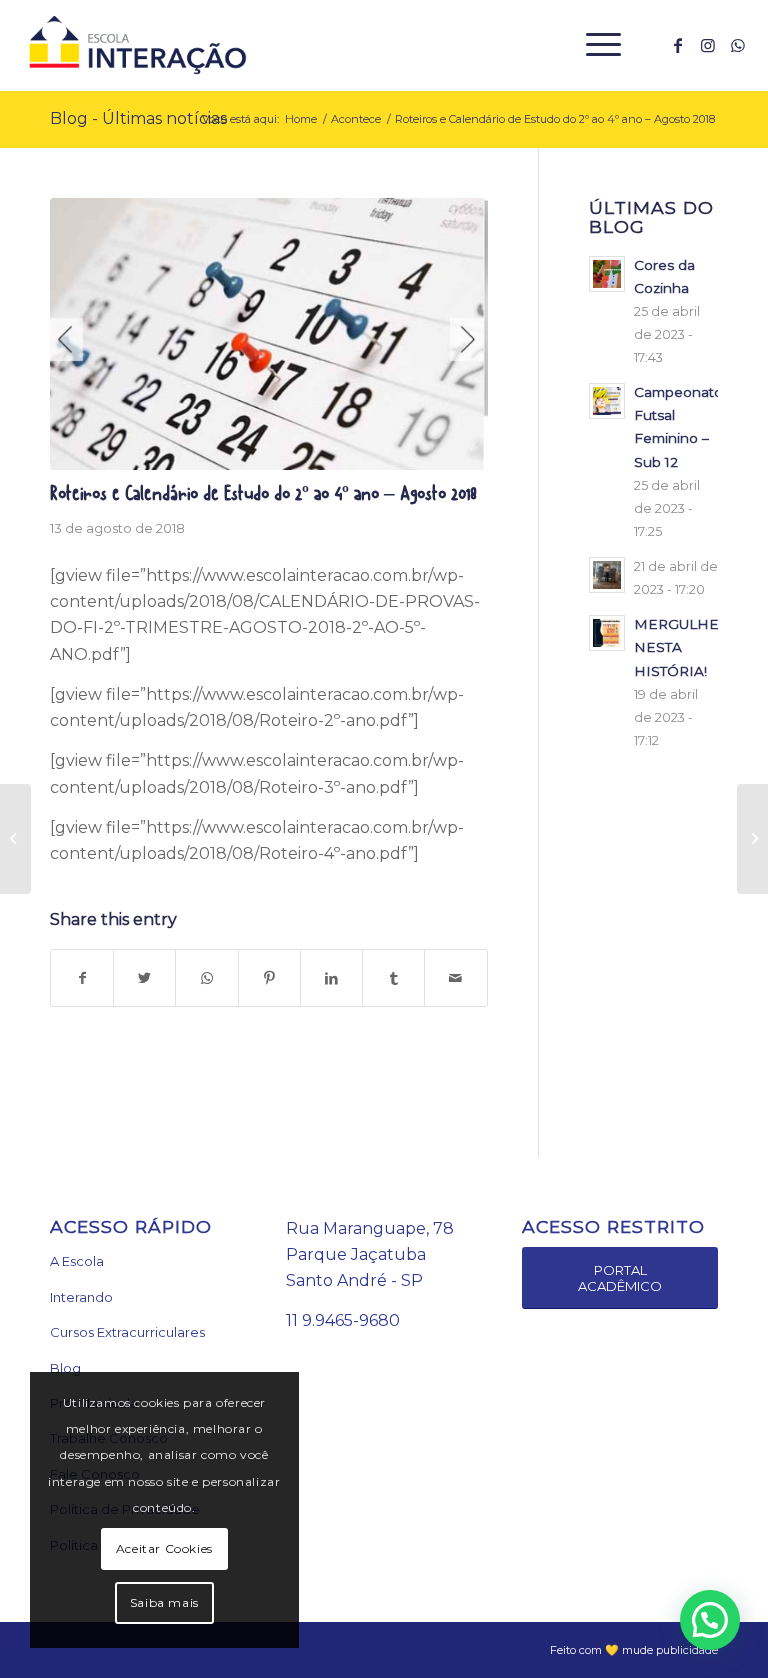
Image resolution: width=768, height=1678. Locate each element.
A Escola (77, 1261)
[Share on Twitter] (144, 978)
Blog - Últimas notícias (138, 118)
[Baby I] (15, 839)
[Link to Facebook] (678, 45)
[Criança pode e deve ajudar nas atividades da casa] (752, 839)
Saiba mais (164, 1602)
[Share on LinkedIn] (331, 978)
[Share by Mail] (455, 978)
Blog (65, 1368)
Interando (81, 1297)
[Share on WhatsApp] (206, 978)
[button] (710, 1620)
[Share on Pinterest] (269, 978)
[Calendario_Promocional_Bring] (269, 334)
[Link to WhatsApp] (738, 45)
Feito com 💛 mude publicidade (634, 1650)
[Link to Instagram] (708, 45)
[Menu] (593, 45)
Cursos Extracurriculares (127, 1332)
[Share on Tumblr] (393, 978)
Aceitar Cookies (164, 1548)
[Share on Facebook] (82, 978)
